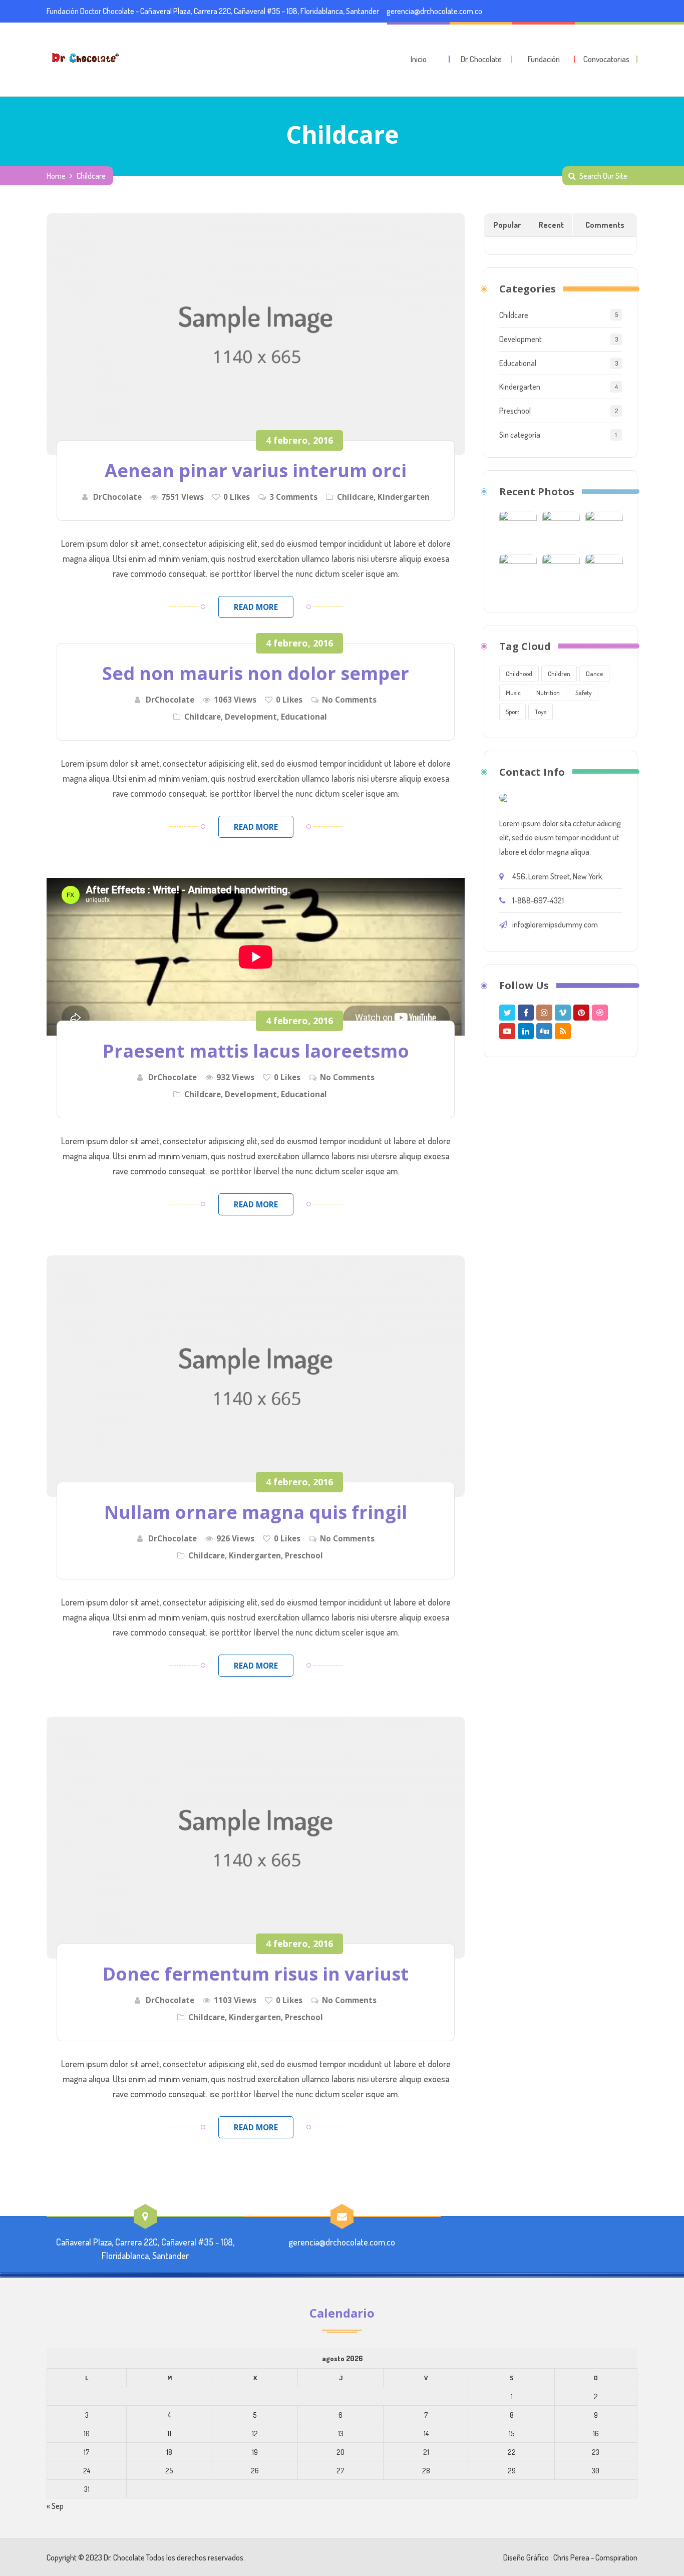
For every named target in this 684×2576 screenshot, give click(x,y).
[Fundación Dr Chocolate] (84, 58)
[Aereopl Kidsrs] (518, 571)
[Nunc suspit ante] (561, 571)
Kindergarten (404, 497)
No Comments (349, 700)
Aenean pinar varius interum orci (256, 470)
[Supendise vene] (604, 571)
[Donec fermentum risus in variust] (256, 1838)
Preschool (304, 1555)
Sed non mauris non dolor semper (256, 673)
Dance (594, 674)
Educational (304, 717)
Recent (551, 225)
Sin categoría (520, 435)
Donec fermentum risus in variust (256, 1974)
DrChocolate (117, 497)
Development (251, 717)
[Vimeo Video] (604, 528)
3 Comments (293, 497)
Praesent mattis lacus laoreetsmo (256, 1051)
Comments (605, 225)
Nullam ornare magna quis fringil (256, 1512)
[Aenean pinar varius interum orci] (256, 334)
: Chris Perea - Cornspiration (594, 2557)
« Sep (55, 2506)
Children (559, 674)
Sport (512, 712)
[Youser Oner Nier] (518, 528)
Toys (541, 712)
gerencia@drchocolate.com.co (434, 11)
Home (56, 176)
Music (513, 693)
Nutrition (548, 693)
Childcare (355, 497)
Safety (584, 693)
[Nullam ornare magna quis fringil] (256, 1376)
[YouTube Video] (561, 528)
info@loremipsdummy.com (555, 924)
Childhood (519, 674)
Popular (507, 225)
